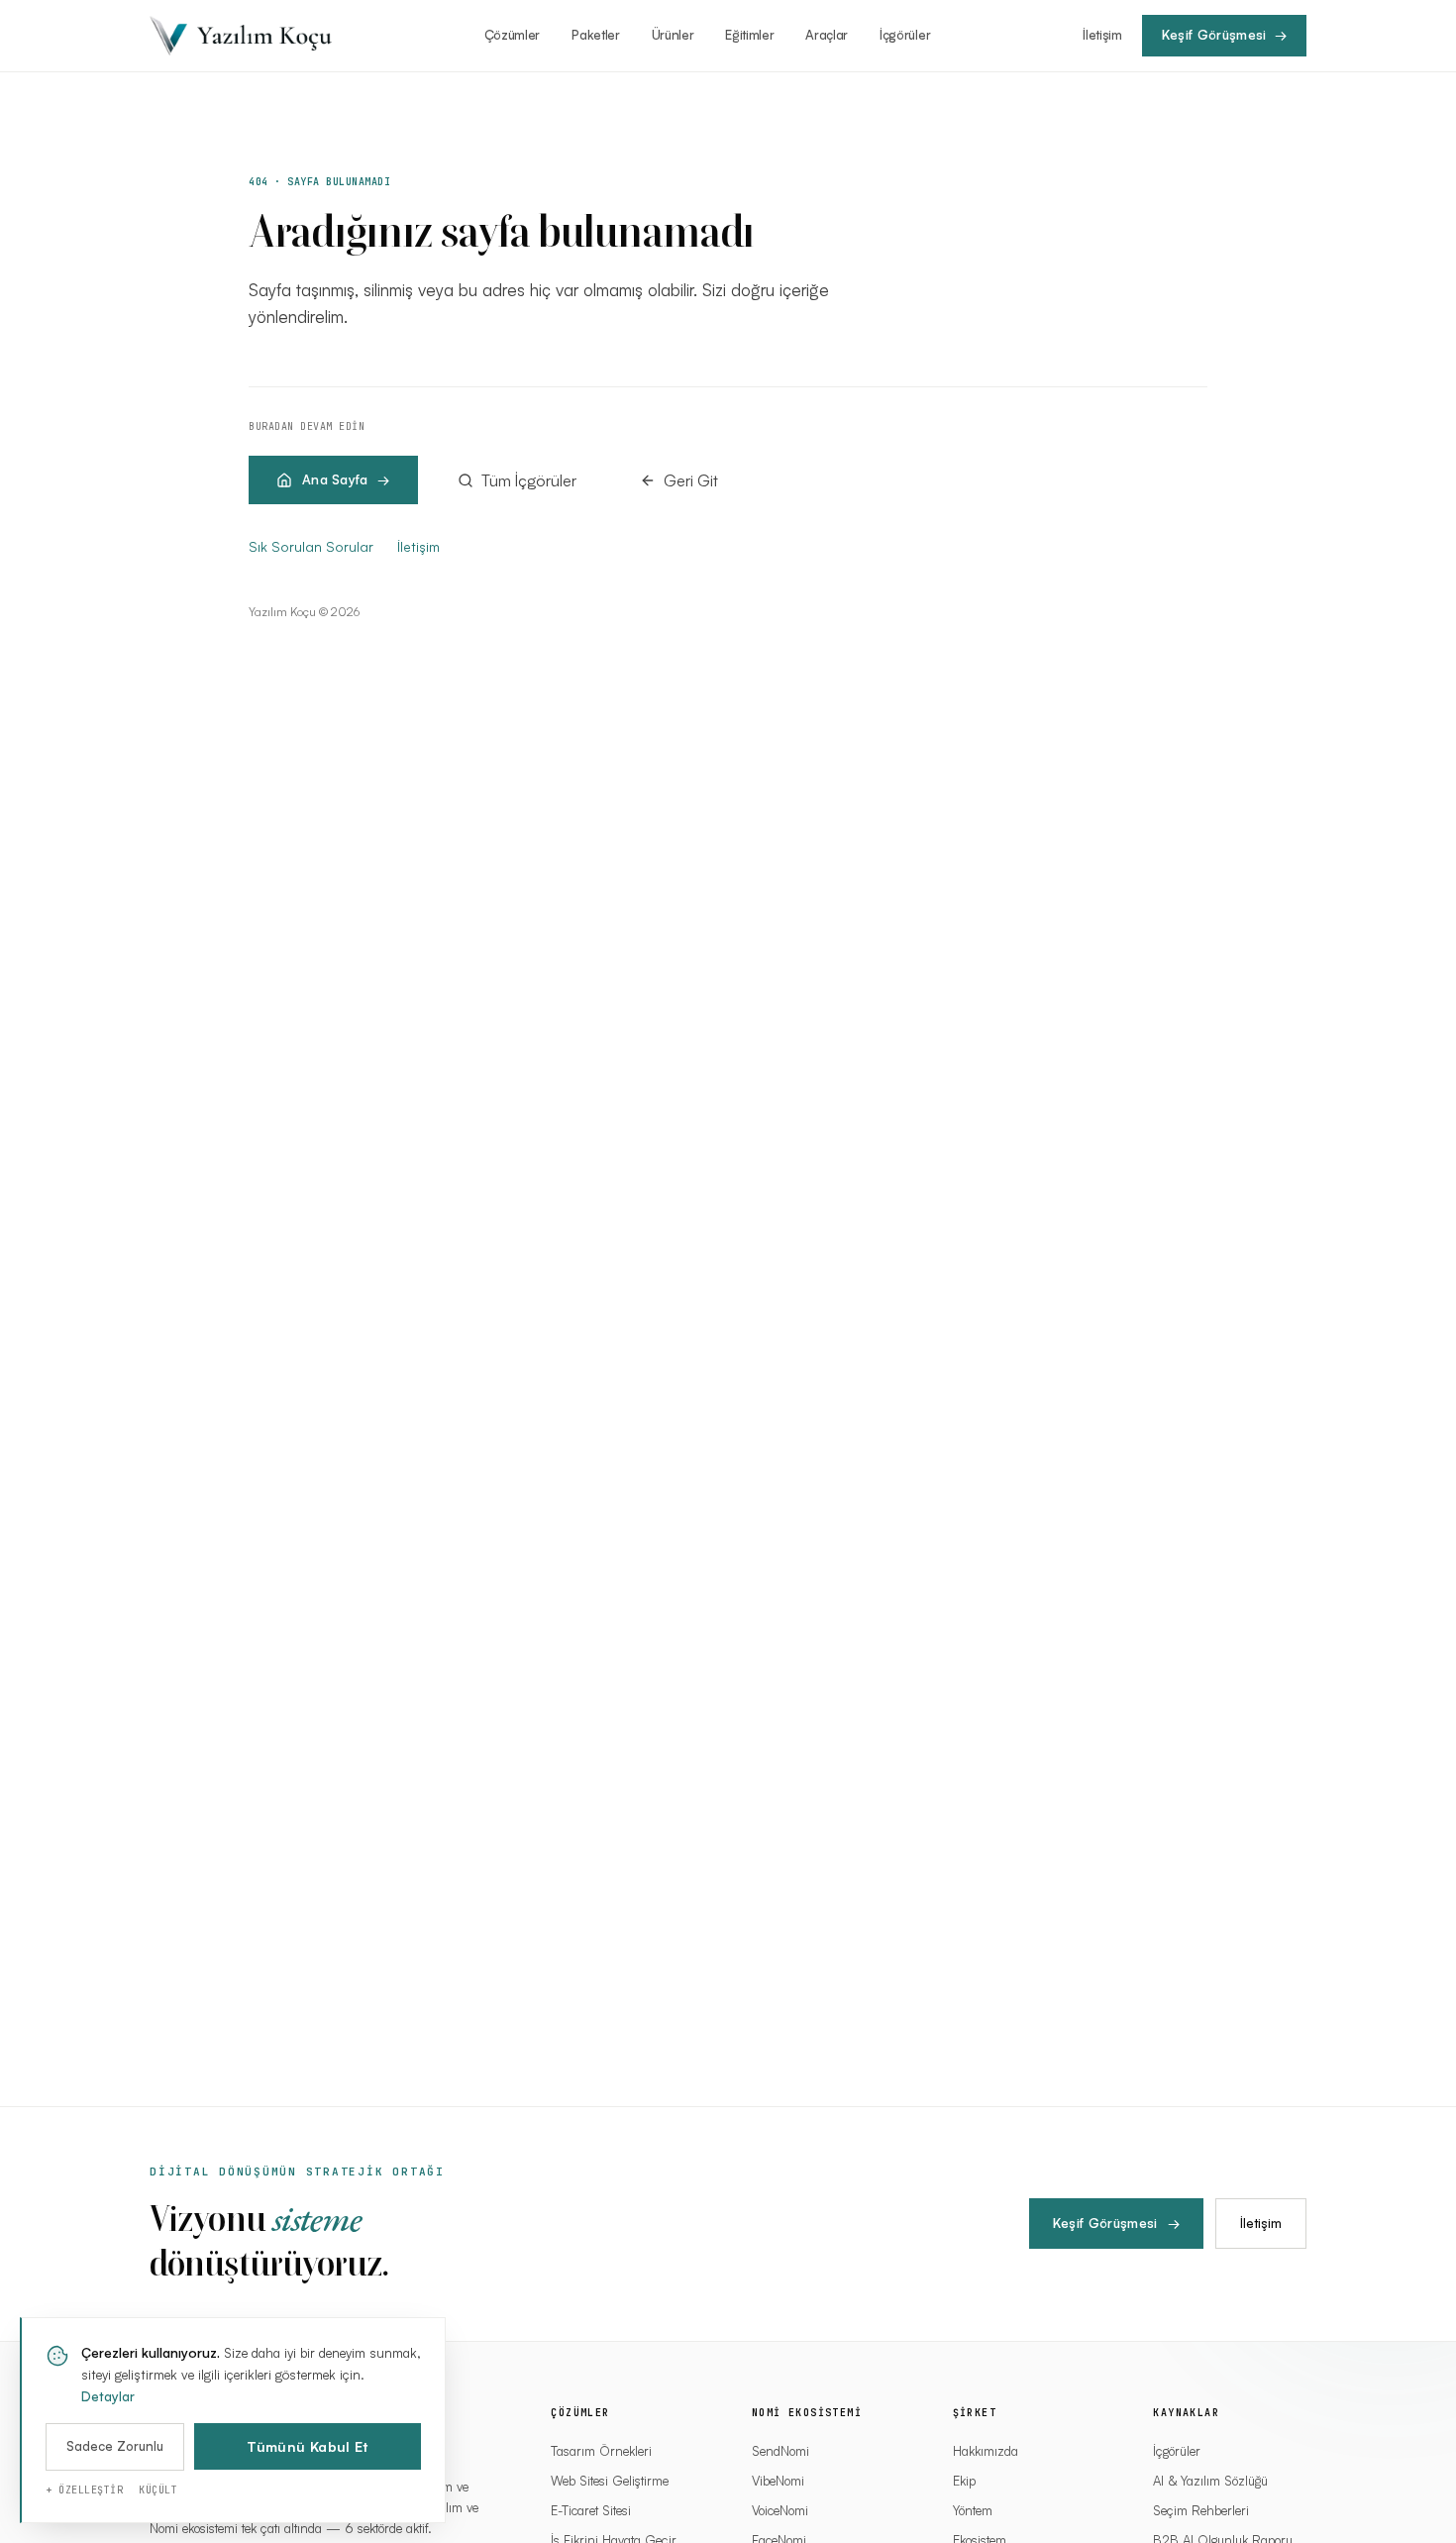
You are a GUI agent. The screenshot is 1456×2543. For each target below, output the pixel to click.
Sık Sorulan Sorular (311, 546)
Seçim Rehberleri (1201, 2510)
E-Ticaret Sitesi (591, 2510)
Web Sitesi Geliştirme (610, 2481)
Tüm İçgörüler (529, 480)
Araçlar (827, 35)
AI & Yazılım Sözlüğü (1210, 2481)
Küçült (158, 2490)
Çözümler (512, 35)
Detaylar (108, 2396)
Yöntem (973, 2510)
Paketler (595, 35)
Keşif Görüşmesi (1116, 2223)
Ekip (964, 2481)
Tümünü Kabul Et (307, 2446)
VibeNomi (778, 2481)
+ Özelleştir (84, 2490)
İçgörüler (905, 35)
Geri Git (691, 480)
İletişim (1102, 35)
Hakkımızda (986, 2451)
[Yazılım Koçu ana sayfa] (241, 36)
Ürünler (673, 35)
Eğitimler (749, 35)
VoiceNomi (780, 2510)
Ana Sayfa (335, 479)
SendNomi (780, 2451)
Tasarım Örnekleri (601, 2451)
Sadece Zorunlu (115, 2446)
